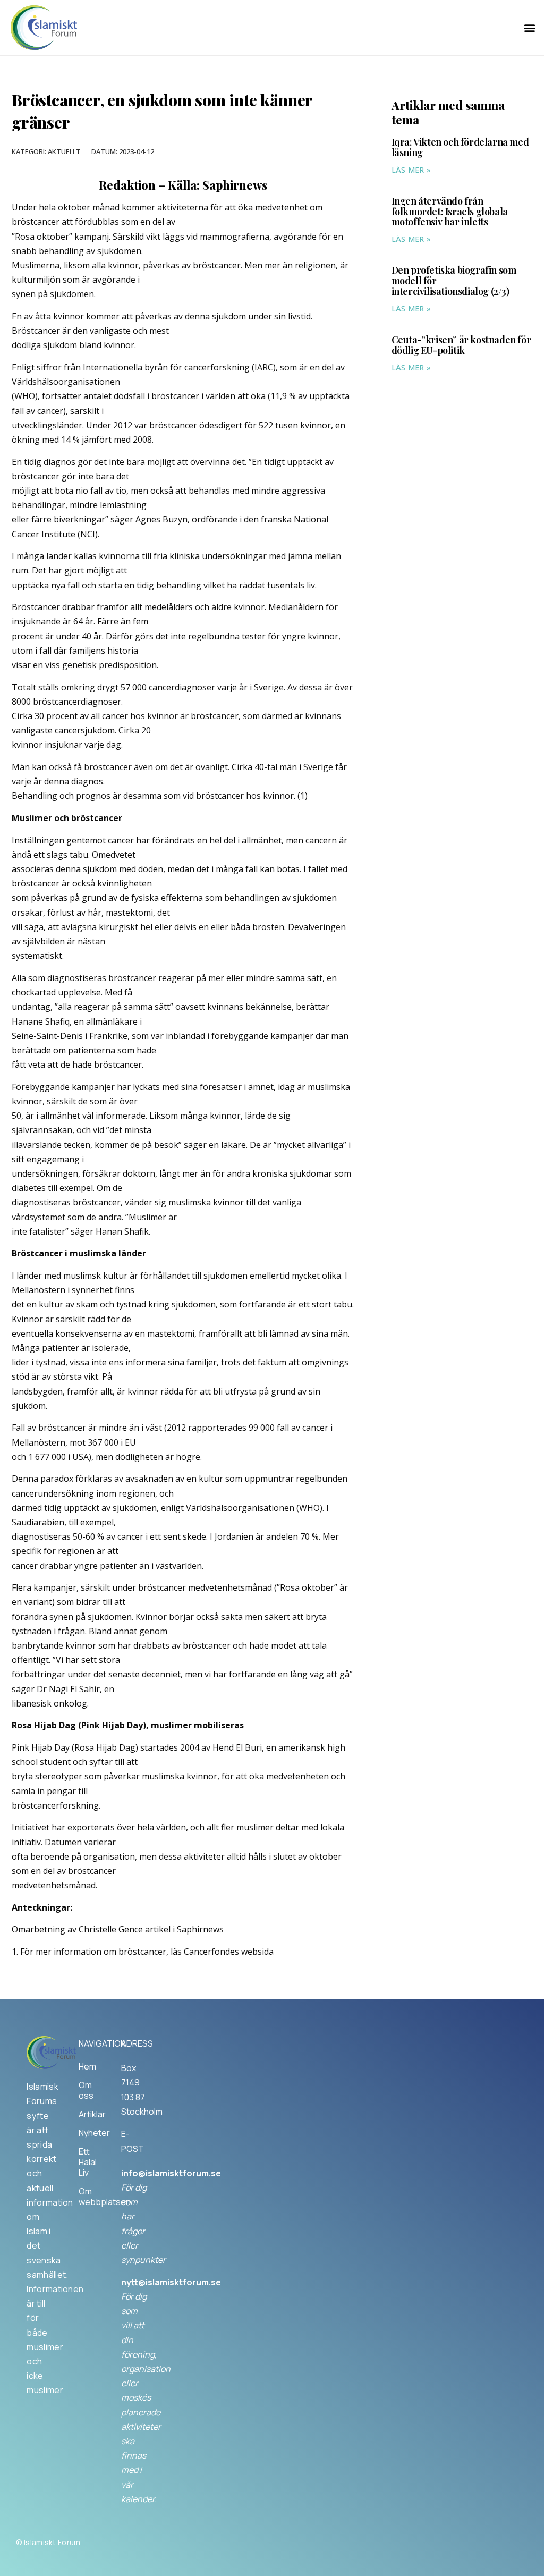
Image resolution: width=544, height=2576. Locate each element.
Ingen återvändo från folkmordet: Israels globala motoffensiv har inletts (450, 212)
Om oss (86, 2090)
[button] (530, 28)
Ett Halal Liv (88, 2162)
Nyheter (89, 2133)
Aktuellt (64, 151)
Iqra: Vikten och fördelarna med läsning (460, 147)
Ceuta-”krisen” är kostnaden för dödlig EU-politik (461, 345)
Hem (87, 2066)
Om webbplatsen (89, 2197)
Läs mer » (411, 170)
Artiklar (89, 2114)
